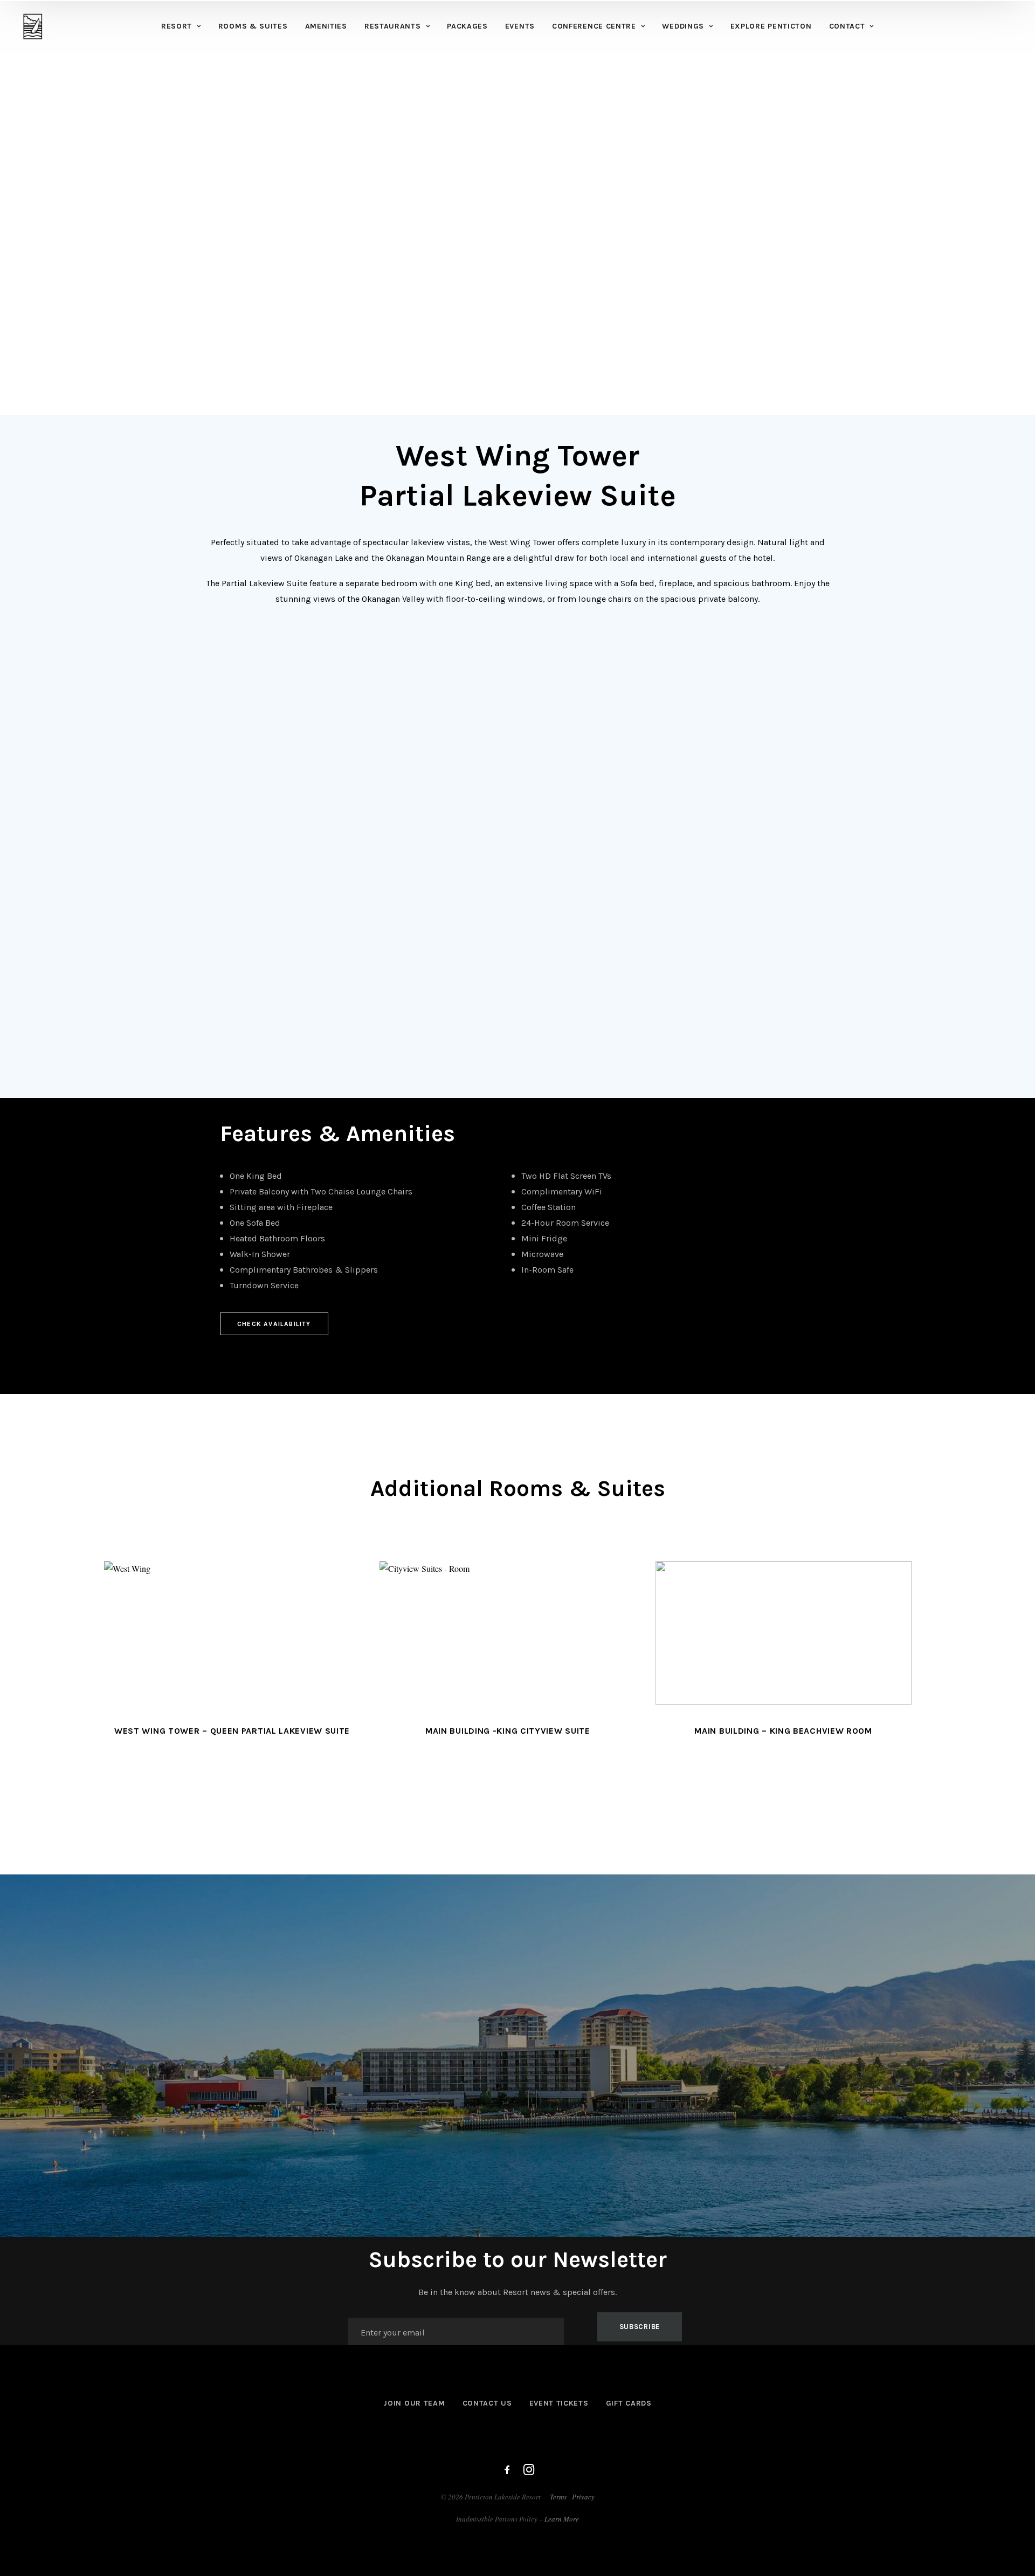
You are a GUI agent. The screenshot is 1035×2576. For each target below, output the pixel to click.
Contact (847, 26)
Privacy (583, 2497)
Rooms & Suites (253, 26)
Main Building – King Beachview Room (783, 1731)
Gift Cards (629, 2403)
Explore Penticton (771, 26)
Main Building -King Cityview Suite (508, 1731)
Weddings (683, 26)
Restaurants (393, 26)
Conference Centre (594, 26)
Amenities (326, 26)
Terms (558, 2497)
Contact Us (487, 2403)
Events (520, 26)
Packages (467, 26)
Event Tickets (559, 2403)
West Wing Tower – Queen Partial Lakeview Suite (232, 1731)
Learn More (562, 2519)
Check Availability (274, 1324)
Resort (177, 26)
